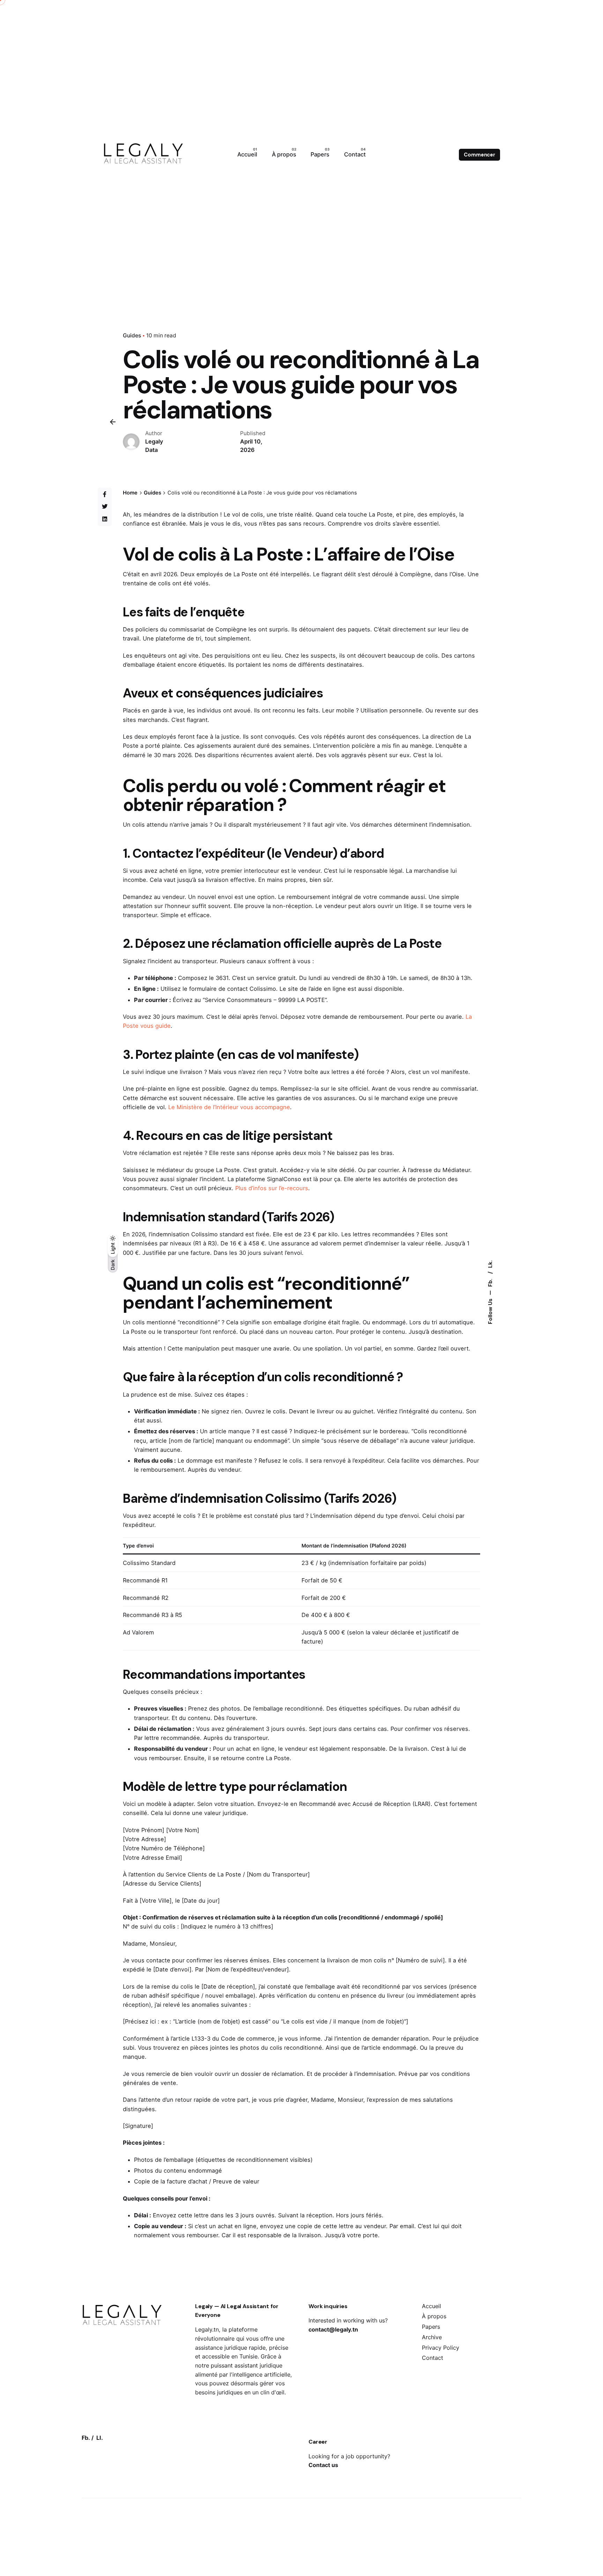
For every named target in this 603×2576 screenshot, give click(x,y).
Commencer (479, 155)
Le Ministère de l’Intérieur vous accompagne (229, 1107)
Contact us (323, 2465)
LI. (100, 2438)
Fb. (490, 1282)
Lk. (490, 1264)
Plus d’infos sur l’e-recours (272, 1188)
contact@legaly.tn (333, 2329)
